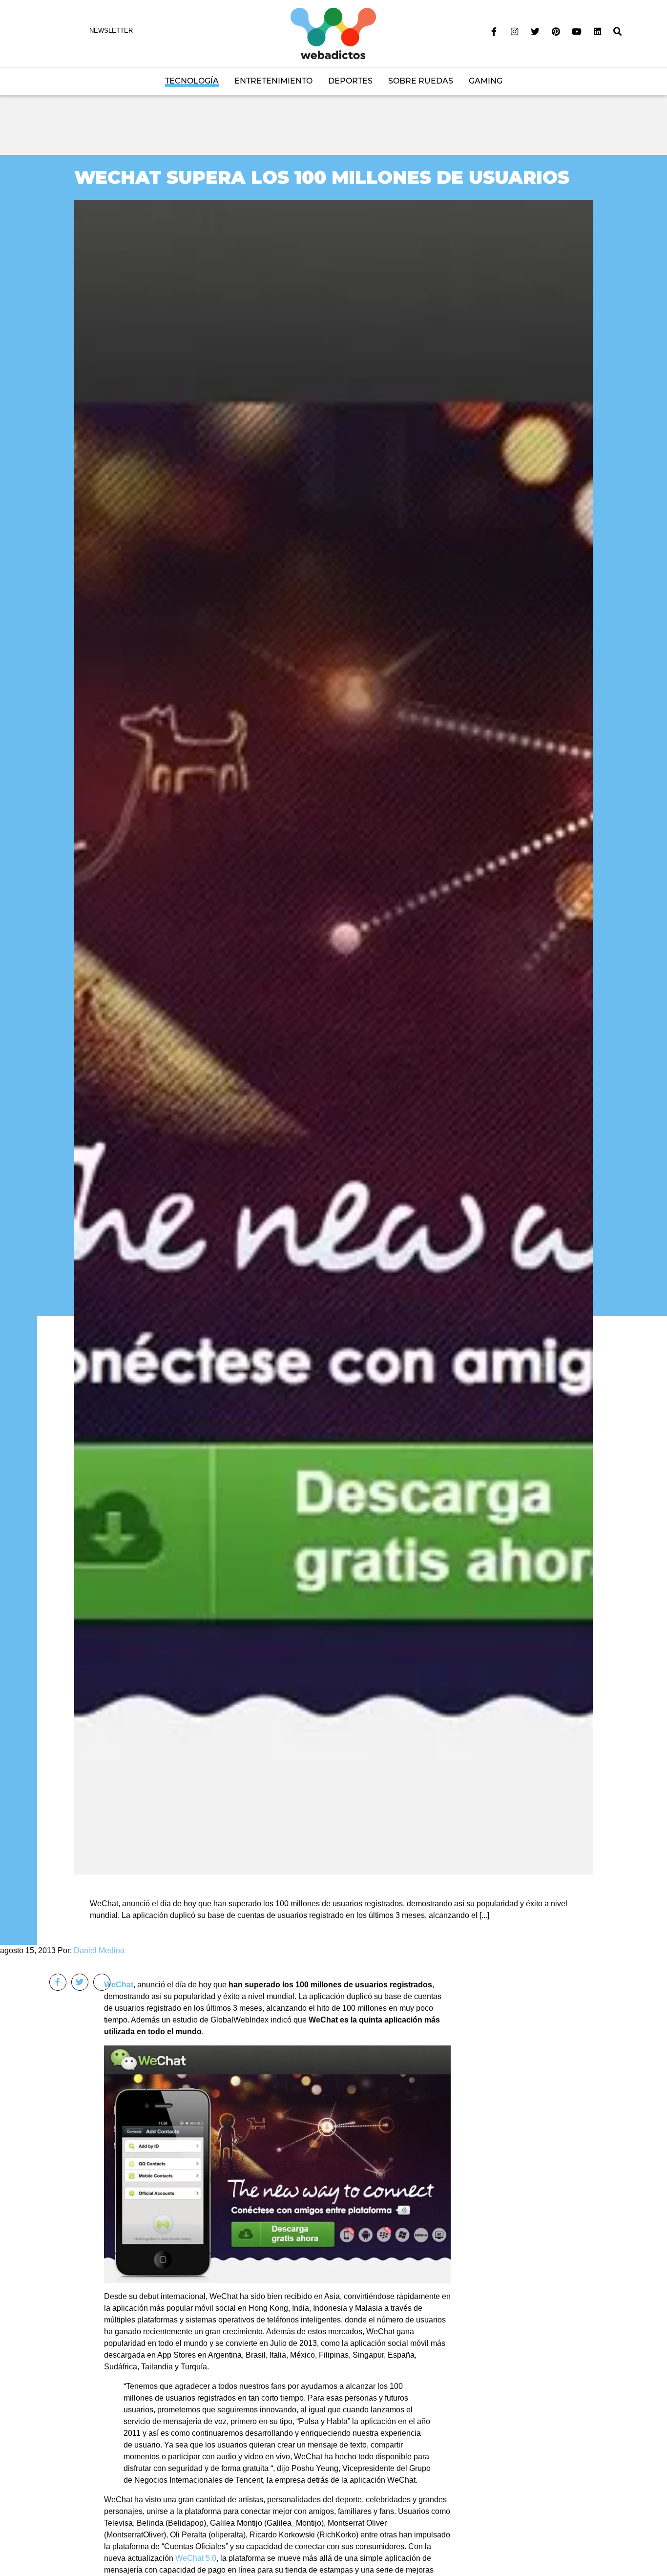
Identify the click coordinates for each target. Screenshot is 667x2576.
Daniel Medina (99, 1950)
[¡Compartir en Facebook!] (58, 1982)
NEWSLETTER (111, 31)
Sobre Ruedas (421, 81)
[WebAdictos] (333, 33)
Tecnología (192, 81)
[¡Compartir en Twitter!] (80, 1982)
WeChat (119, 1985)
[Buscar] (618, 32)
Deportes (350, 81)
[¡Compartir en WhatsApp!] (102, 1982)
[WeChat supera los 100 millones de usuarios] (333, 1036)
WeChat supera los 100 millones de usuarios (322, 177)
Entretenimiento (273, 81)
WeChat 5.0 (196, 2558)
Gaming (486, 81)
